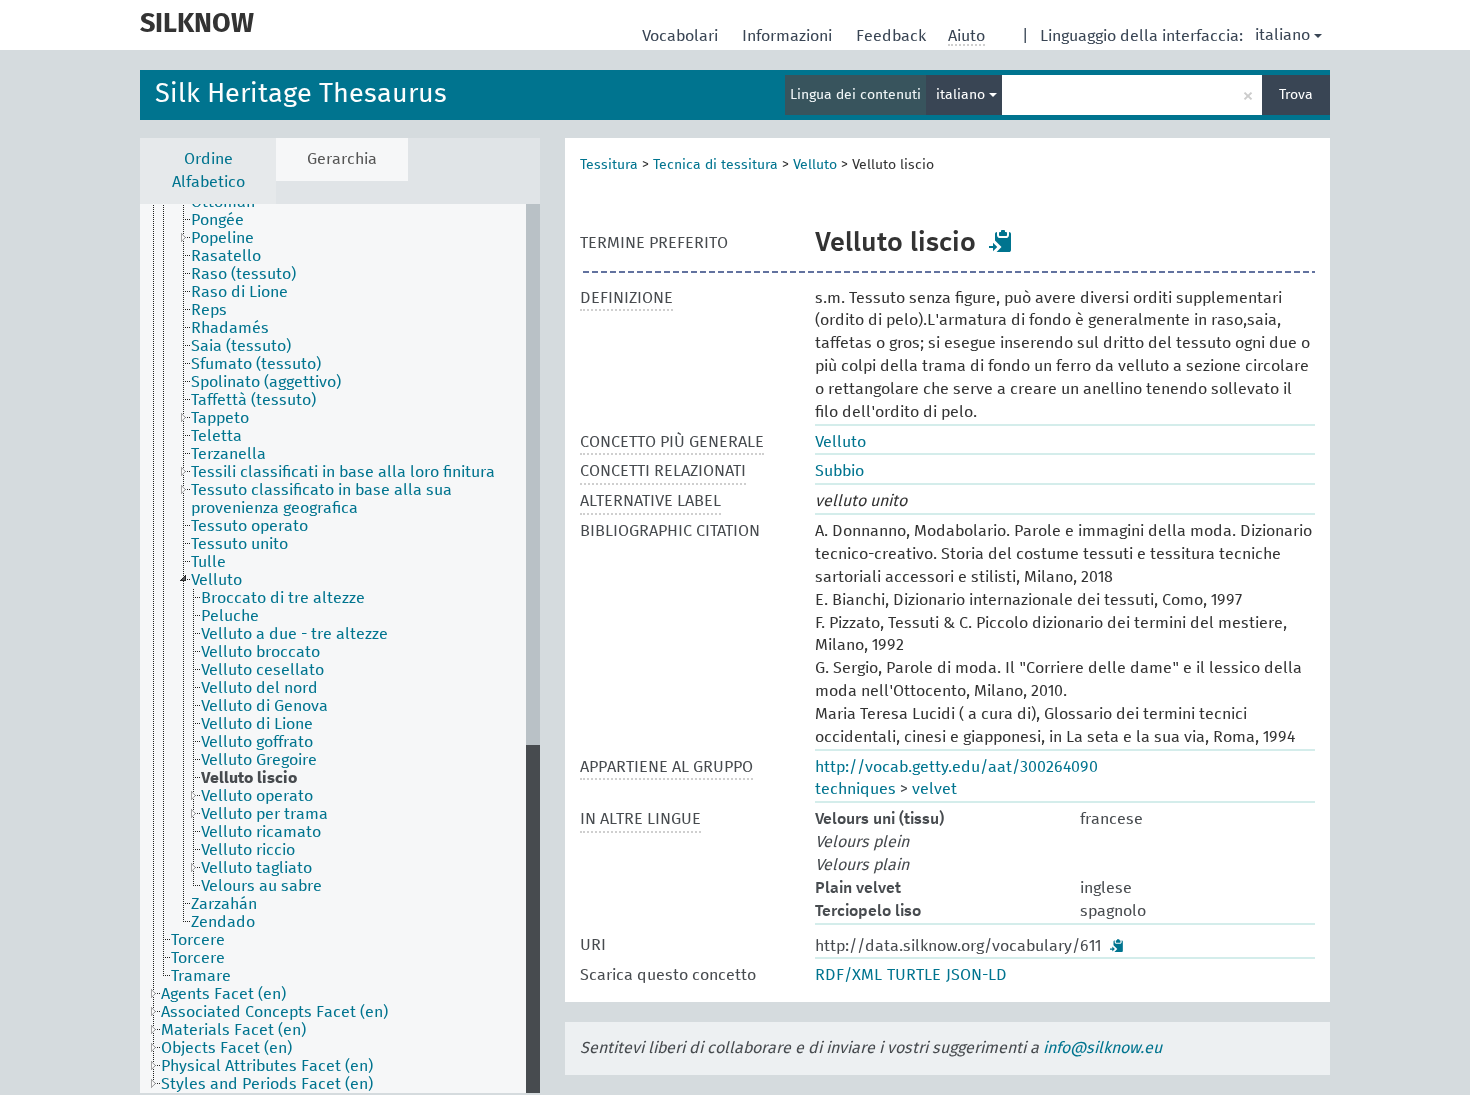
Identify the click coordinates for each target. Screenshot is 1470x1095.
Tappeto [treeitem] (220, 418)
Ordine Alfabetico (208, 170)
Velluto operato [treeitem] (257, 796)
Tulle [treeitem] (208, 562)
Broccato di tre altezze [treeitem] (283, 598)
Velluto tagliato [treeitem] (256, 868)
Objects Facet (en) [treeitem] (226, 1048)
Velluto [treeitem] (216, 580)
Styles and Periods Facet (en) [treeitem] (267, 1084)
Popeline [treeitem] (222, 238)
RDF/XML (848, 975)
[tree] (340, 648)
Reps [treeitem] (209, 310)
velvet (934, 789)
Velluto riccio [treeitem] (248, 850)
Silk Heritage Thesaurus (301, 94)
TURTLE (914, 975)
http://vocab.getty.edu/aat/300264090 (956, 767)
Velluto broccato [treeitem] (260, 652)
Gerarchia (342, 159)
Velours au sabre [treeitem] (261, 886)
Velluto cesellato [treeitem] (262, 670)
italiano (1282, 35)
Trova (1296, 95)
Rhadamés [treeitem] (230, 328)
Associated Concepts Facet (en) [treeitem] (274, 1012)
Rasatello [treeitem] (226, 256)
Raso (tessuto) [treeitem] (243, 274)
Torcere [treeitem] (198, 940)
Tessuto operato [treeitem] (249, 526)
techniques (855, 789)
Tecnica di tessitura (715, 165)
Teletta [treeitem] (216, 436)
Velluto (815, 165)
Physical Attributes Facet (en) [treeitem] (267, 1066)
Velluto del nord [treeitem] (259, 688)
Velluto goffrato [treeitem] (257, 742)
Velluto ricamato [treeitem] (261, 832)
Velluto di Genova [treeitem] (264, 706)
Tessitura (609, 165)
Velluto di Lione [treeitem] (257, 724)
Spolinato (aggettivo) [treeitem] (266, 382)
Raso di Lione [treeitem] (239, 292)
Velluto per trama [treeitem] (264, 814)
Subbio (839, 471)
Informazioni (789, 36)
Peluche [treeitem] (230, 616)
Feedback (893, 36)
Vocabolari (682, 36)
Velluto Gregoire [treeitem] (259, 760)
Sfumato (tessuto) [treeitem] (256, 364)
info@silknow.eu (1102, 1048)
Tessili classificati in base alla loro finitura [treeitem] (343, 472)
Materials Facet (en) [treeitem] (233, 1030)
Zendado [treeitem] (223, 922)
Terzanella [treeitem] (228, 454)
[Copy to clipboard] (1001, 241)
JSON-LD (976, 975)
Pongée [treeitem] (217, 220)
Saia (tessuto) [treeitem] (241, 346)
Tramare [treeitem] (201, 976)
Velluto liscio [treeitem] (249, 778)
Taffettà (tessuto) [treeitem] (253, 400)
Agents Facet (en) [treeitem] (223, 994)
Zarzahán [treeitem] (224, 904)
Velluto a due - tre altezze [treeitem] (294, 634)
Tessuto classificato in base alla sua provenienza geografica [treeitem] (321, 499)
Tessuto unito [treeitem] (239, 544)
